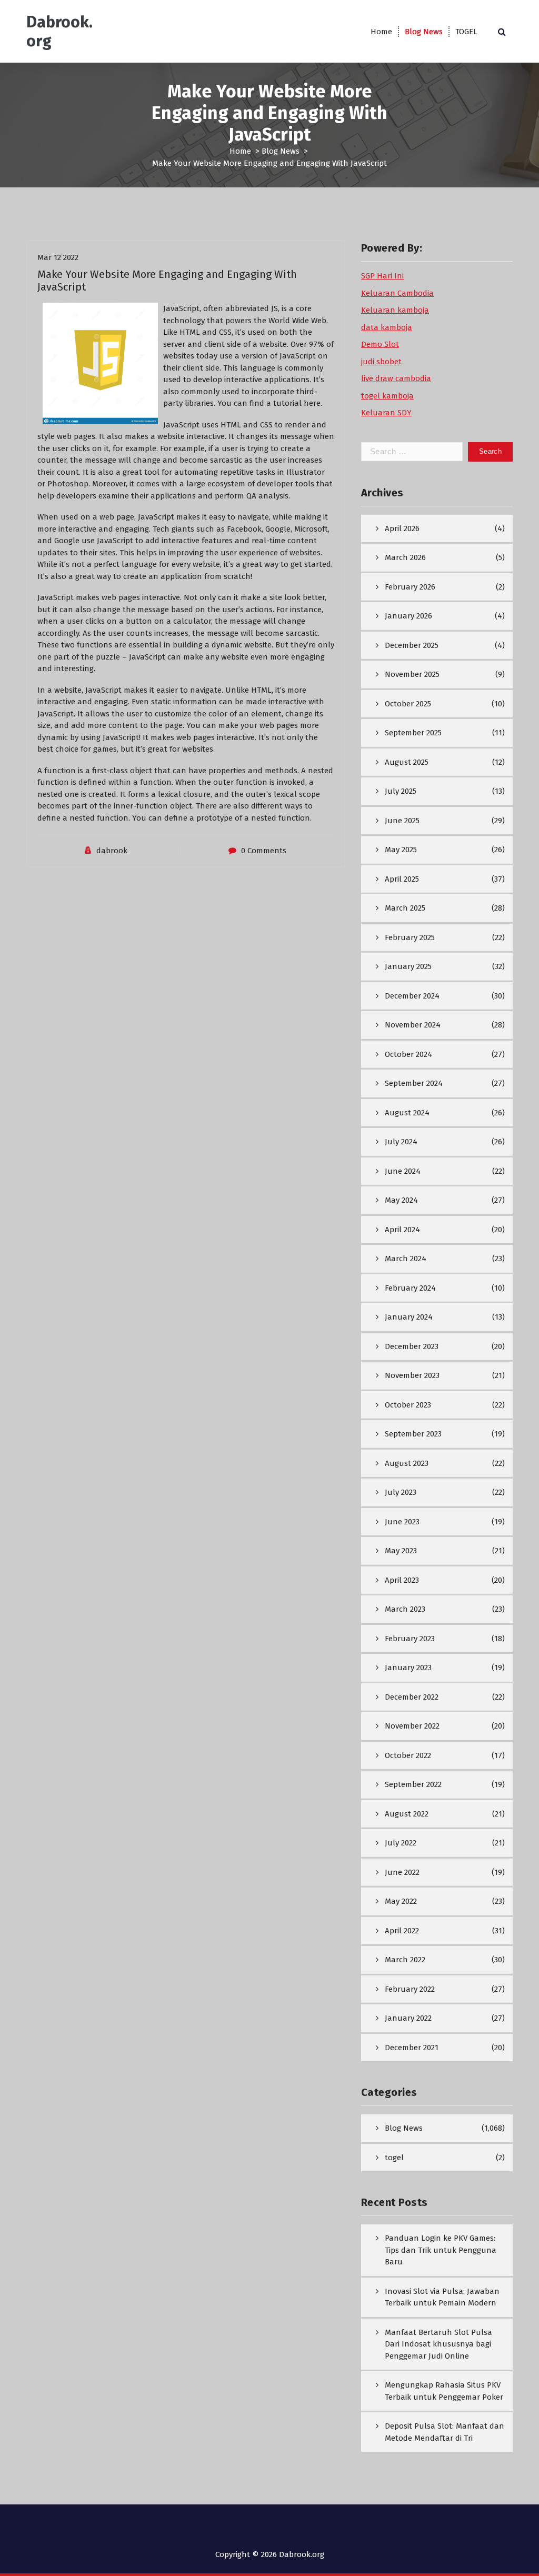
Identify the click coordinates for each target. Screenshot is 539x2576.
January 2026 (408, 616)
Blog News (424, 32)
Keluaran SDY (386, 413)
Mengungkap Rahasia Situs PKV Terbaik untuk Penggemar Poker (444, 2391)
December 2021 (412, 2048)
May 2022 (401, 1901)
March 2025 (405, 908)
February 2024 (410, 1288)
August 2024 (407, 1113)
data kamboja (387, 327)
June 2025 (402, 821)
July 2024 (401, 1142)
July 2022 (401, 1843)
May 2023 (401, 1551)
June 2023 (402, 1522)
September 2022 (413, 1784)
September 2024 (414, 1083)
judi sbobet (381, 362)
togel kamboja (387, 396)
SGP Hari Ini (382, 276)
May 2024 (401, 1200)
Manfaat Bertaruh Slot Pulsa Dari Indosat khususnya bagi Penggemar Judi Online (438, 2344)
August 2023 (407, 1463)
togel (394, 2158)
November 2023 (412, 1375)
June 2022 (402, 1872)
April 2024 (402, 1230)
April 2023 (402, 1580)
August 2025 (407, 762)
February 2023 (410, 1639)
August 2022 (407, 1814)
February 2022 (410, 1989)
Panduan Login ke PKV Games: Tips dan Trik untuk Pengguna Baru (441, 2250)
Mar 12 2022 (58, 257)
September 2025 (413, 733)
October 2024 (408, 1054)
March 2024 (406, 1259)
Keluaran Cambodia (397, 293)
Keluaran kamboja (395, 310)
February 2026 (410, 587)
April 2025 (402, 879)
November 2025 (412, 674)
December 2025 (412, 645)
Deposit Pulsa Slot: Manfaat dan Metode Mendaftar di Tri (445, 2432)
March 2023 (405, 1609)
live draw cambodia (396, 378)
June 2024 (403, 1171)
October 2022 (408, 1755)
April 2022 (402, 1931)
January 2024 (409, 1317)
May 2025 (401, 850)
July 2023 (401, 1492)
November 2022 (412, 1726)
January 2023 (408, 1668)
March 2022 (405, 1960)
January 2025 (408, 966)
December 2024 (412, 996)
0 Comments (264, 851)
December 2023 (412, 1346)
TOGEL (466, 32)
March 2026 (405, 557)
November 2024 (413, 1025)
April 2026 (402, 528)
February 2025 (410, 937)
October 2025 (408, 704)
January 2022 (408, 2018)
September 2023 (413, 1434)
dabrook (112, 851)
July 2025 (401, 791)
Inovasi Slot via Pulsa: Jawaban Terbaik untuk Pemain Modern (442, 2297)
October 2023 (408, 1405)
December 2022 (412, 1697)
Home (381, 32)
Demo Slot (380, 344)
